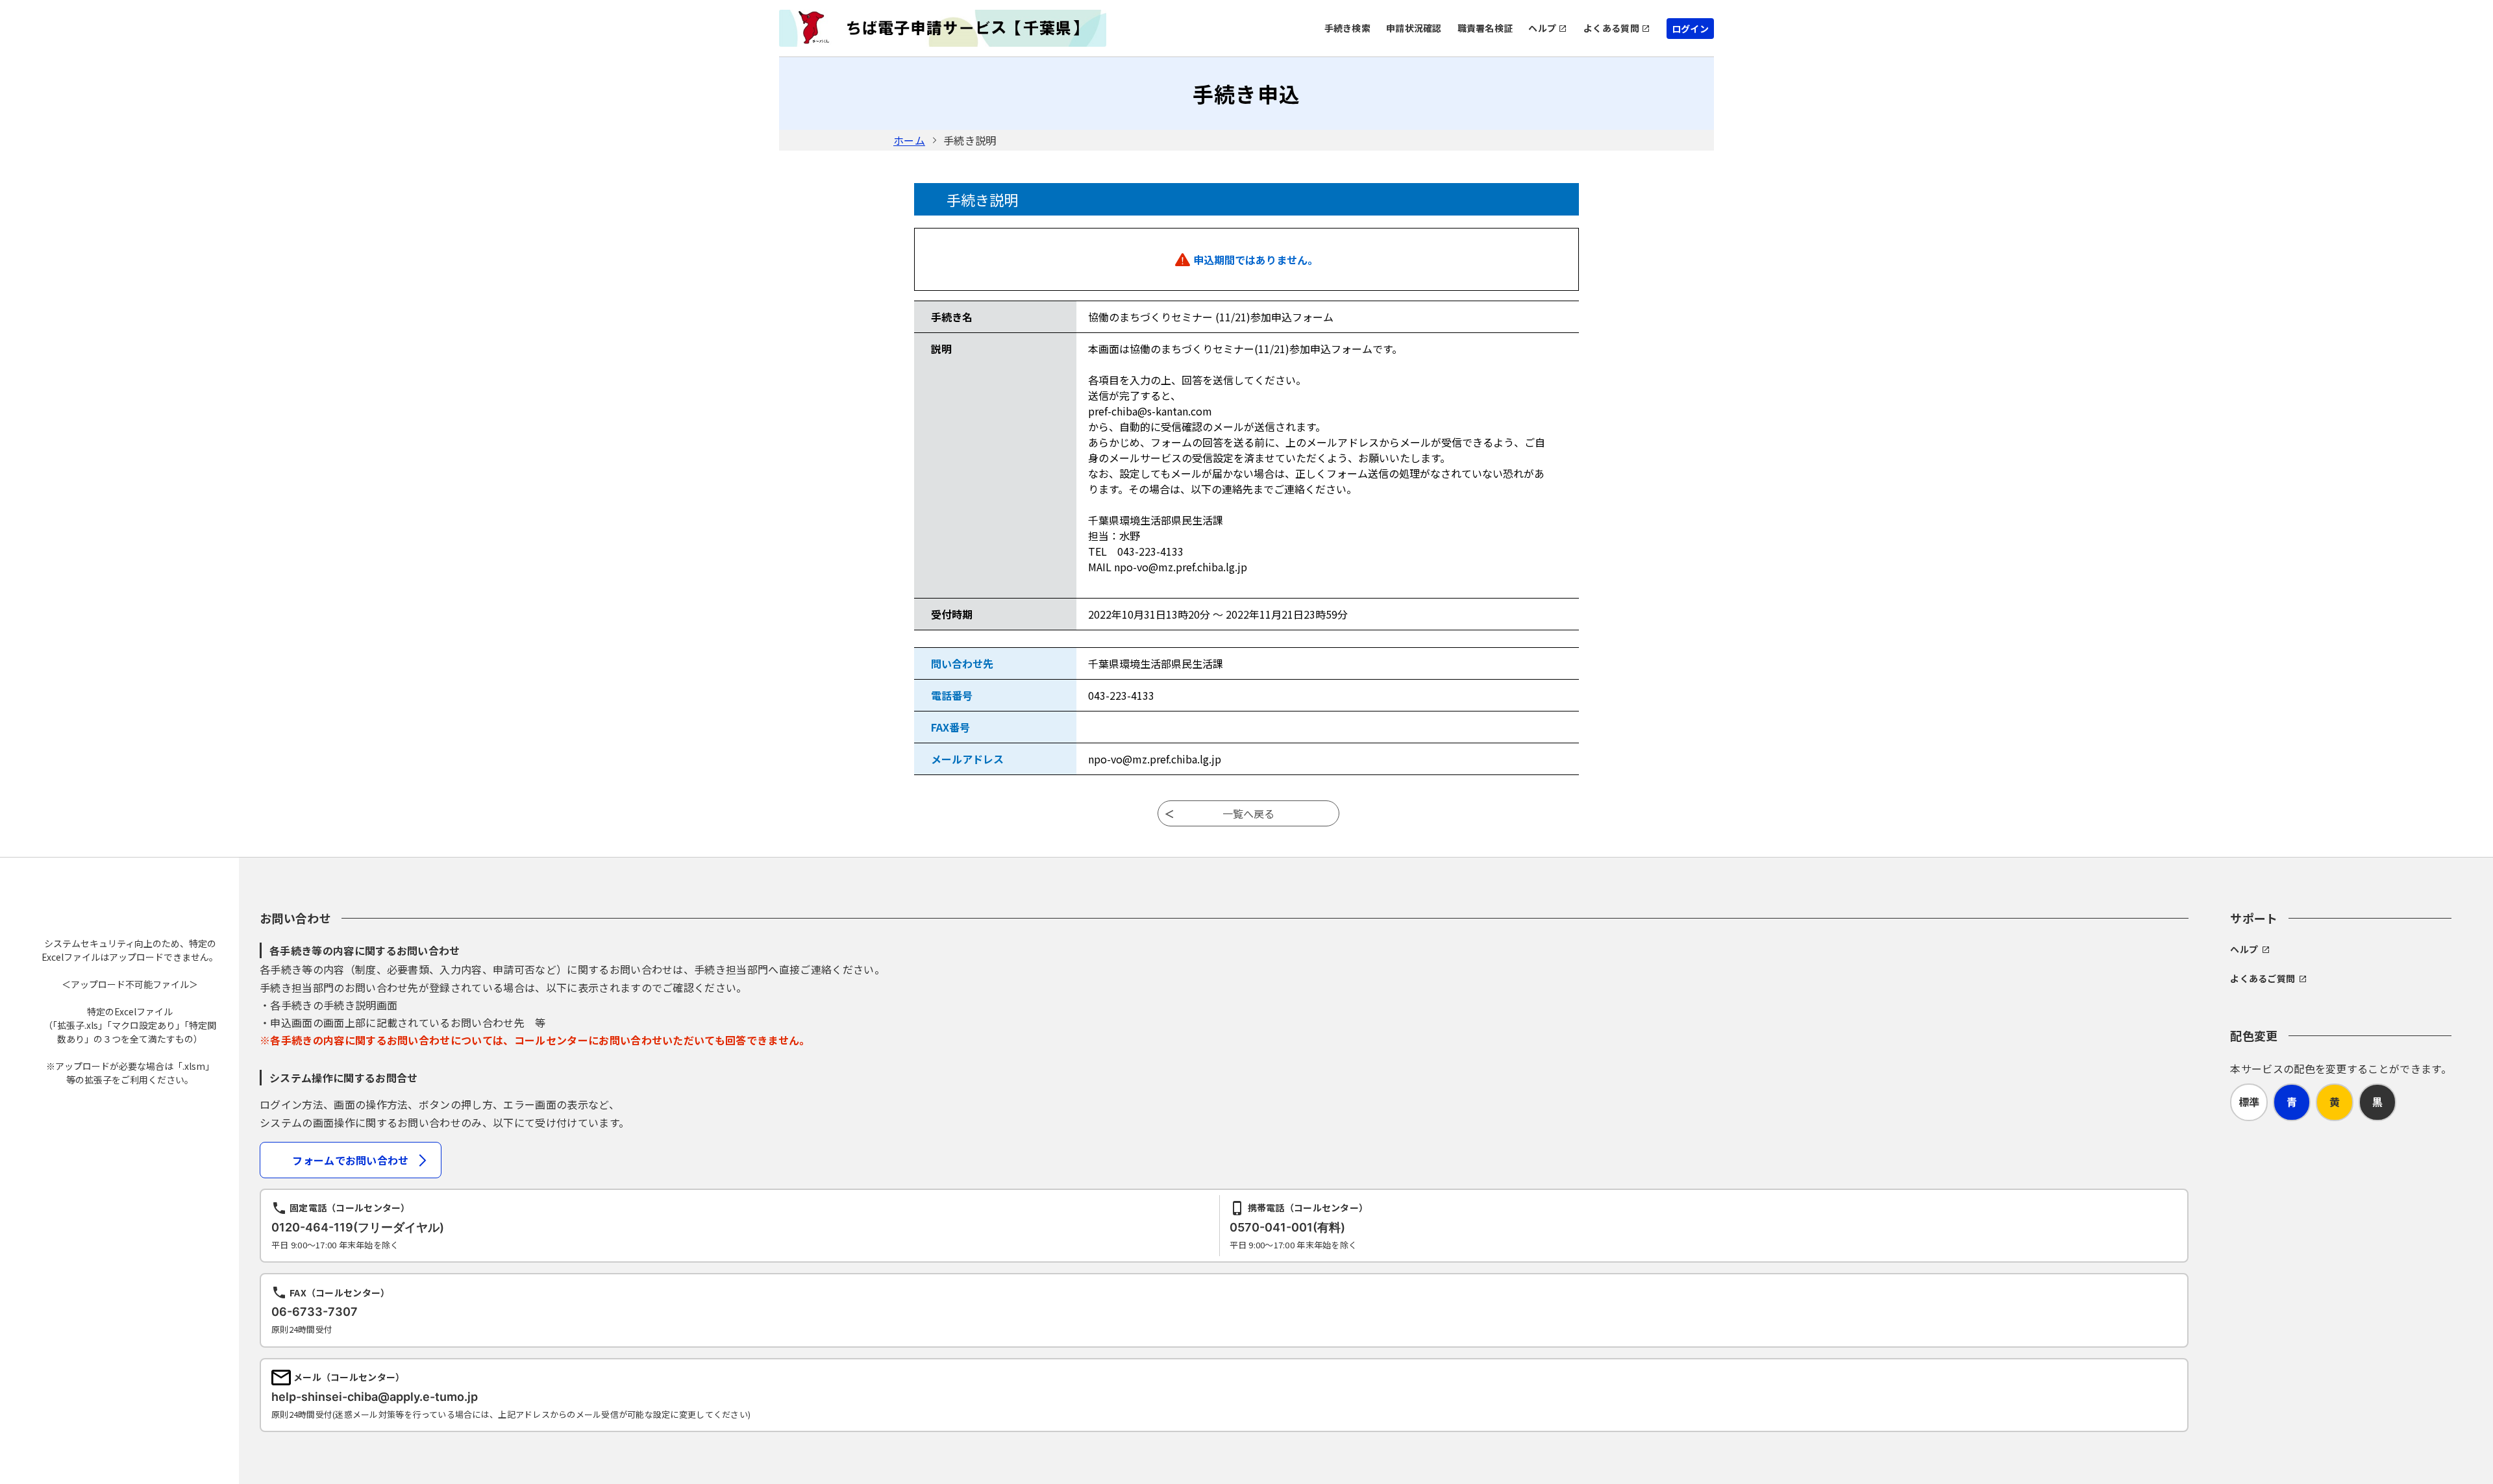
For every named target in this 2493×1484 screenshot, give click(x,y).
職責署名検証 (1485, 28)
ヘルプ (1542, 28)
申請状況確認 (1414, 28)
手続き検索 (1347, 28)
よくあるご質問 (2263, 978)
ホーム (909, 140)
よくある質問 (1611, 28)
